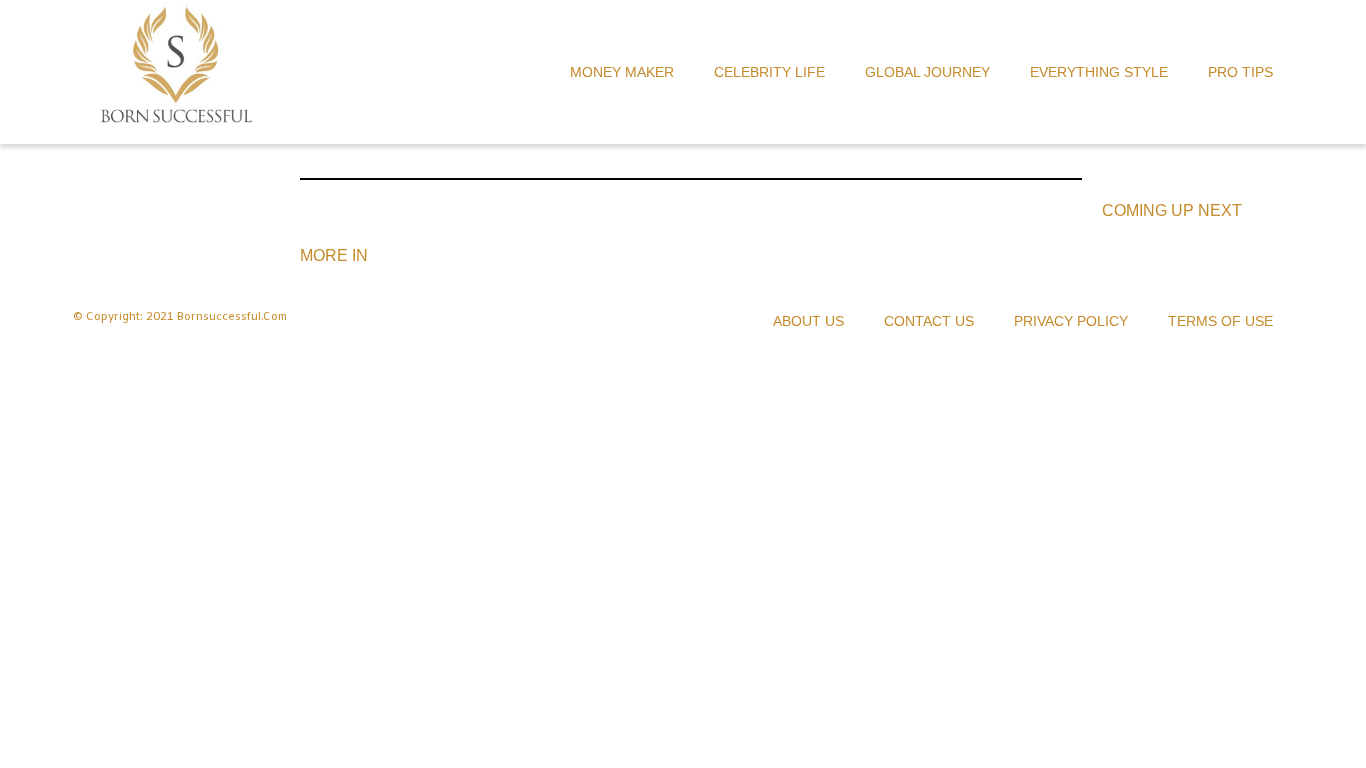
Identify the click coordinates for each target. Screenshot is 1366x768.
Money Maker (622, 72)
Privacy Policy (1071, 321)
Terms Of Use (1220, 321)
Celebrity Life (769, 72)
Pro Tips (1240, 72)
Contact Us (929, 321)
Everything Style (1099, 72)
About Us (808, 321)
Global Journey (927, 72)
